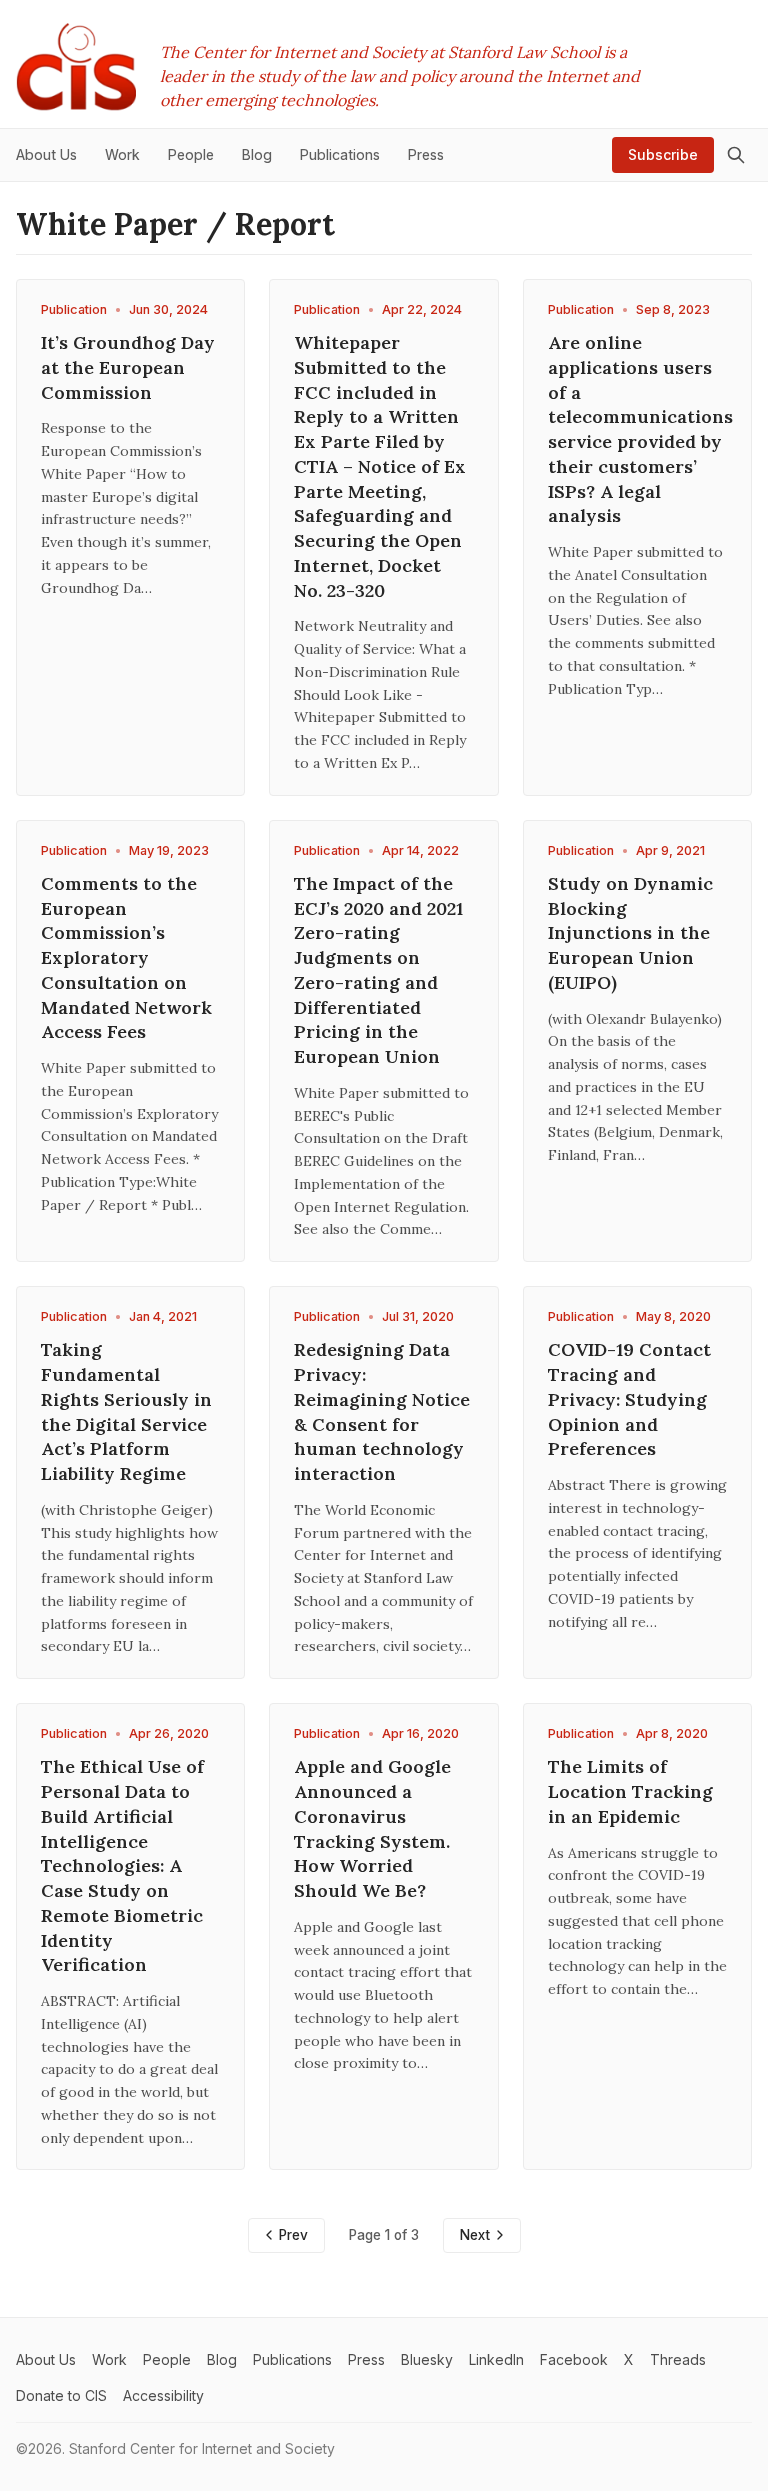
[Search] (736, 155)
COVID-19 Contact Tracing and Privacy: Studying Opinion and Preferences (629, 1399)
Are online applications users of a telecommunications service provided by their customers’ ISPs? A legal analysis (640, 429)
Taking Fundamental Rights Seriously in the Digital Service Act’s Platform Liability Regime (126, 1411)
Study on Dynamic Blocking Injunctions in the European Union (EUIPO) (630, 933)
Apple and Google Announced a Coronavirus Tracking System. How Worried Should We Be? (372, 1828)
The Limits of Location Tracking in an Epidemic (630, 1791)
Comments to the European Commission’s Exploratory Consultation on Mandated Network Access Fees (126, 958)
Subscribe (663, 154)
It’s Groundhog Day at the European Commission (128, 367)
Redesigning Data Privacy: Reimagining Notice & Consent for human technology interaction (382, 1411)
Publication (74, 309)
